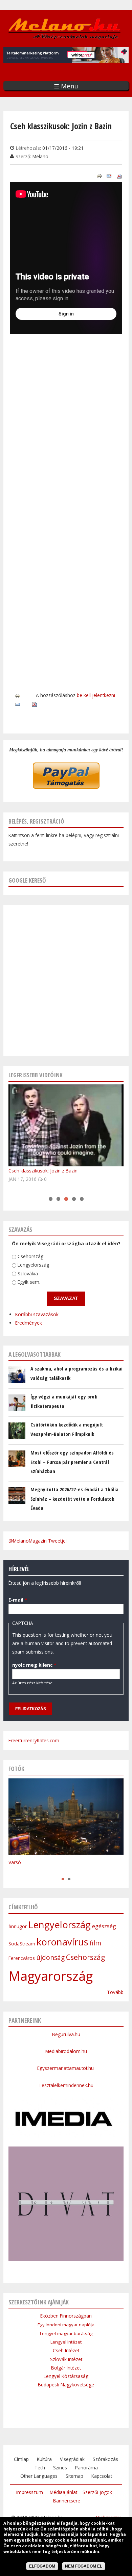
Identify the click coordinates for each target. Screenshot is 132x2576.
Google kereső (27, 880)
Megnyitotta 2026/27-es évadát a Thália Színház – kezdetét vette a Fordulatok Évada (74, 1499)
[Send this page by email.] (109, 176)
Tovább (115, 1992)
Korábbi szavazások (37, 1314)
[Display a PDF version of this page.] (119, 176)
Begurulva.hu (66, 2034)
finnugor (18, 1926)
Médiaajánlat (63, 2492)
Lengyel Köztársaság (66, 2376)
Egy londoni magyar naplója (66, 2325)
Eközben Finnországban (66, 2316)
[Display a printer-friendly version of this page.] (99, 176)
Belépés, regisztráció (36, 821)
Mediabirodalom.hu (66, 2051)
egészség (104, 1926)
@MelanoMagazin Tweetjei (38, 1541)
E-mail (18, 1600)
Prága (15, 1872)
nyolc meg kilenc (34, 1665)
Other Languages (39, 2476)
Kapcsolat (102, 2476)
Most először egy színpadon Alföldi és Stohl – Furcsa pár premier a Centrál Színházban (72, 1462)
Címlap (21, 2459)
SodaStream (22, 1944)
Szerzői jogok (97, 2492)
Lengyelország (33, 1265)
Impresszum (30, 2492)
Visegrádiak (72, 2459)
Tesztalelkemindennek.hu (66, 2085)
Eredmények (29, 1323)
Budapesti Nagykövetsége (66, 2385)
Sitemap (74, 2476)
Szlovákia (28, 1273)
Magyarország (51, 1976)
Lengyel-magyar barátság (66, 2333)
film (95, 1943)
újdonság (50, 1958)
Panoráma (86, 2468)
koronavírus (62, 1942)
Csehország (30, 1256)
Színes (60, 2468)
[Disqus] (66, 429)
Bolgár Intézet (66, 2368)
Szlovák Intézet (66, 2359)
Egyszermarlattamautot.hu (66, 2068)
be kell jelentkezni (96, 695)
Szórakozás (105, 2459)
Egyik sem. (29, 1282)
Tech (40, 2468)
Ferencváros (22, 1958)
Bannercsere (67, 2501)
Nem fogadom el (84, 2566)
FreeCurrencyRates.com (34, 1740)
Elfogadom (42, 2566)
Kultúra (44, 2459)
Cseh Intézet (66, 2350)
